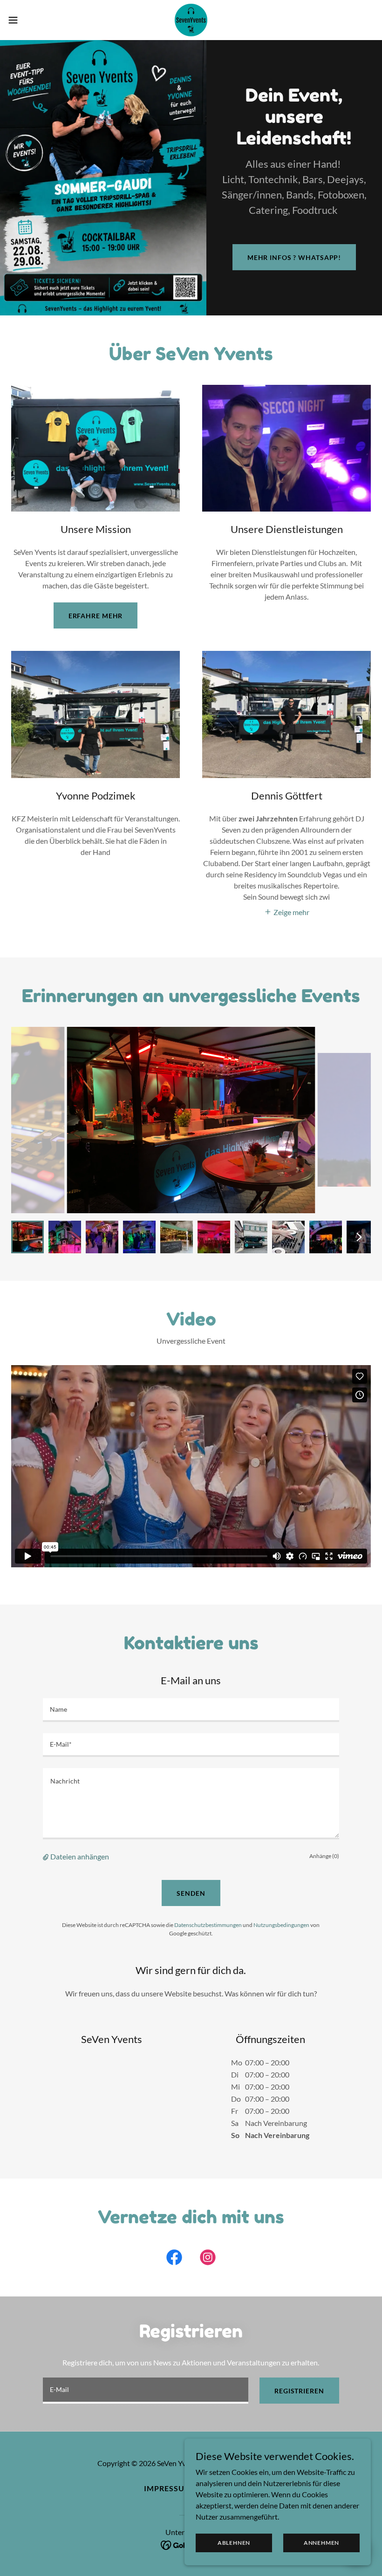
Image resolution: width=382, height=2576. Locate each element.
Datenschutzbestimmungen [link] (208, 1925)
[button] (32, 20)
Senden (191, 1893)
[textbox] (191, 1710)
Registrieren (299, 2391)
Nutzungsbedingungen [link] (281, 1925)
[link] (191, 20)
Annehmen (321, 2543)
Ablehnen (234, 2543)
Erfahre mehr (96, 616)
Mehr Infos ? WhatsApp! (294, 257)
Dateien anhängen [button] (80, 1856)
